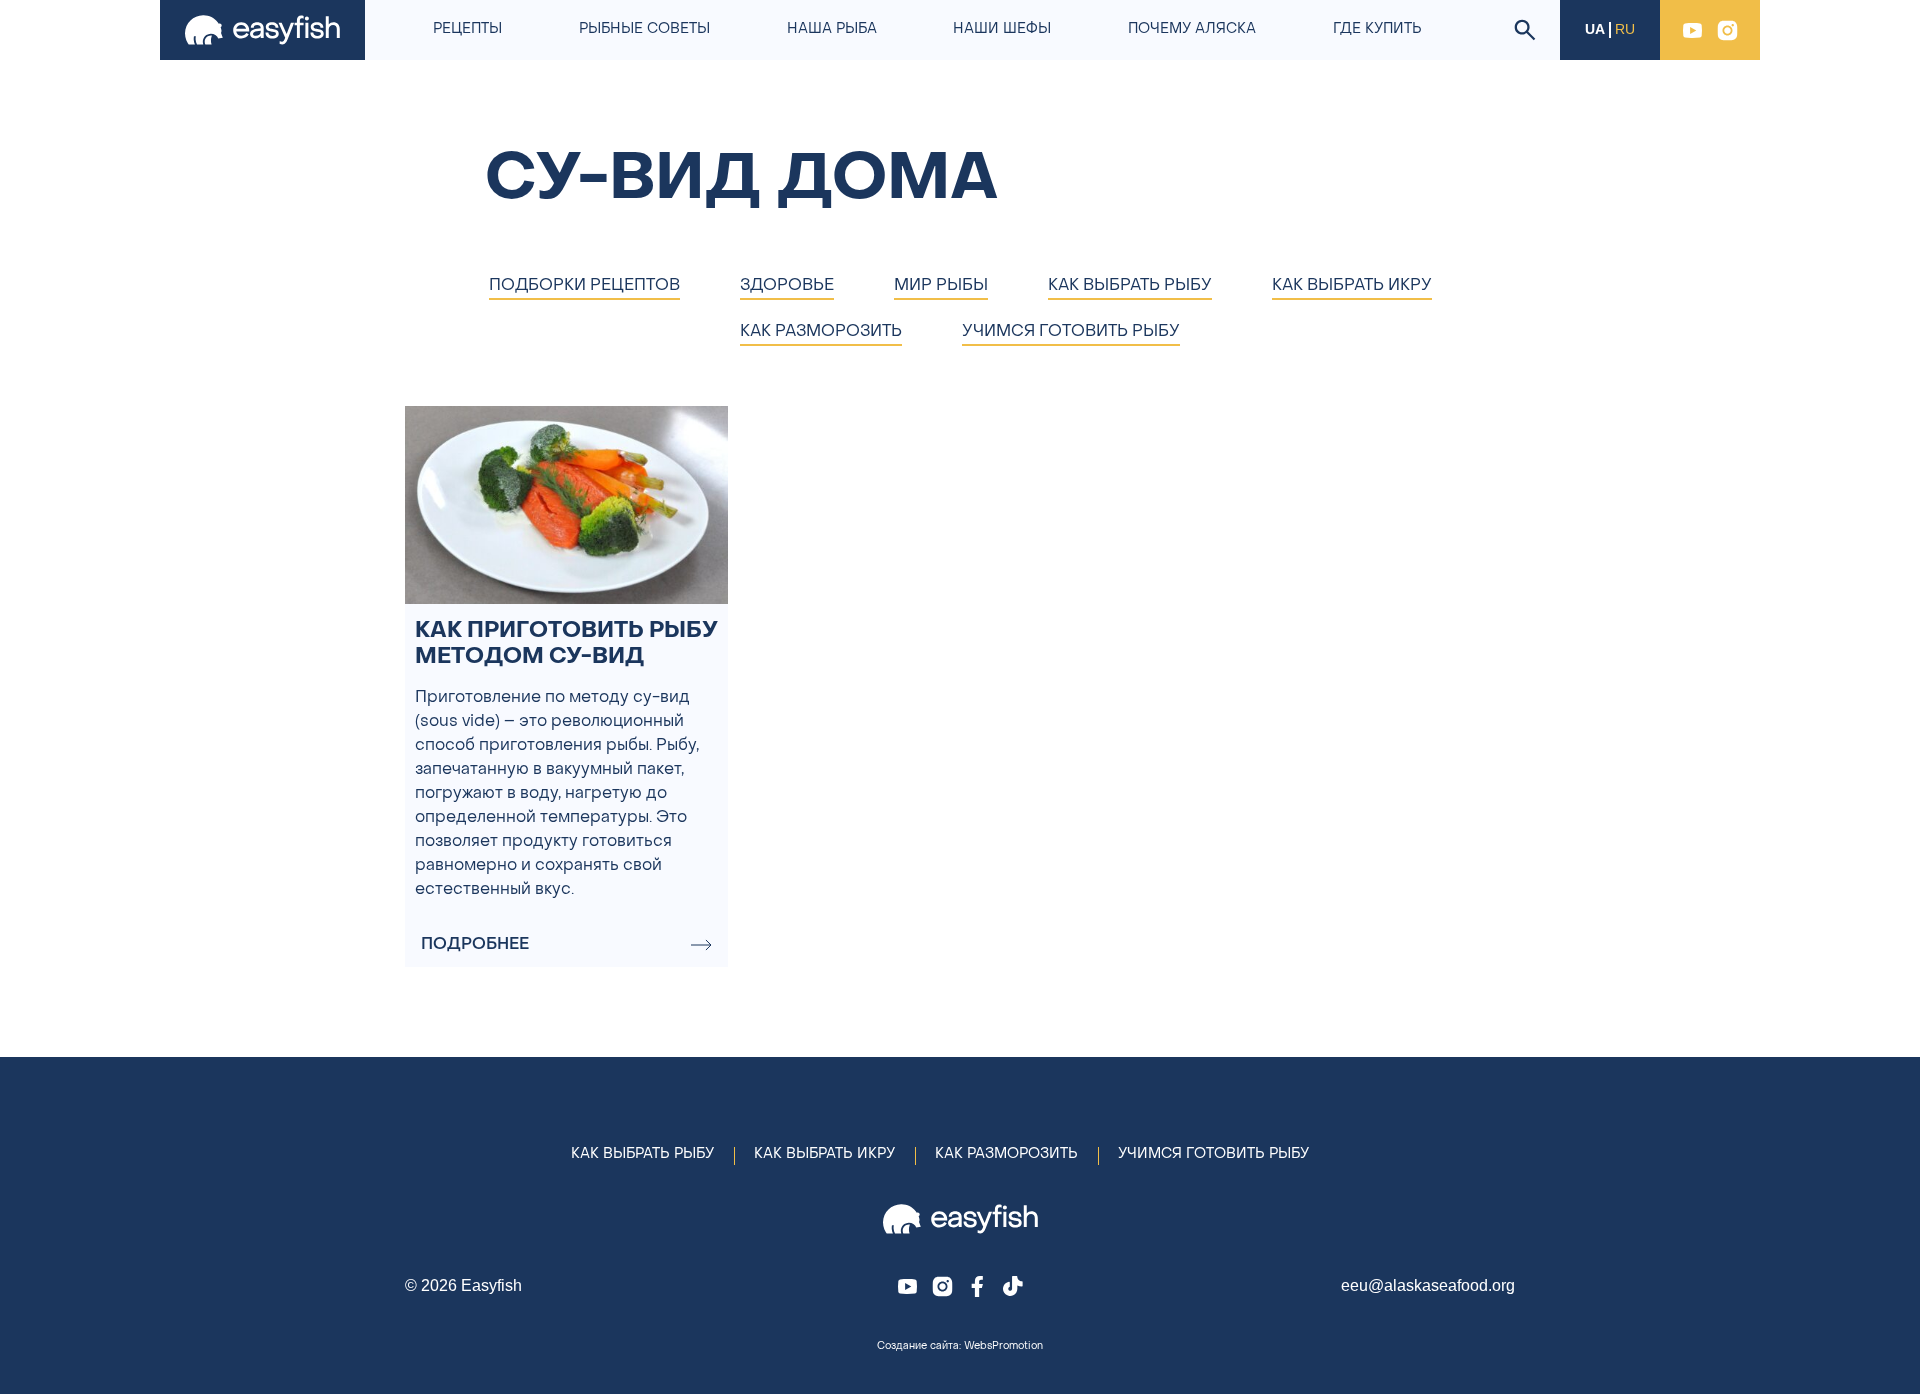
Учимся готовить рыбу (1213, 1154)
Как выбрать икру (824, 1154)
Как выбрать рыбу (642, 1154)
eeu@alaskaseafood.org (1428, 1285)
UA (1595, 29)
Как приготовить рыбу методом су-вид (566, 644)
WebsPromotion (1003, 1346)
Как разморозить (1006, 1154)
